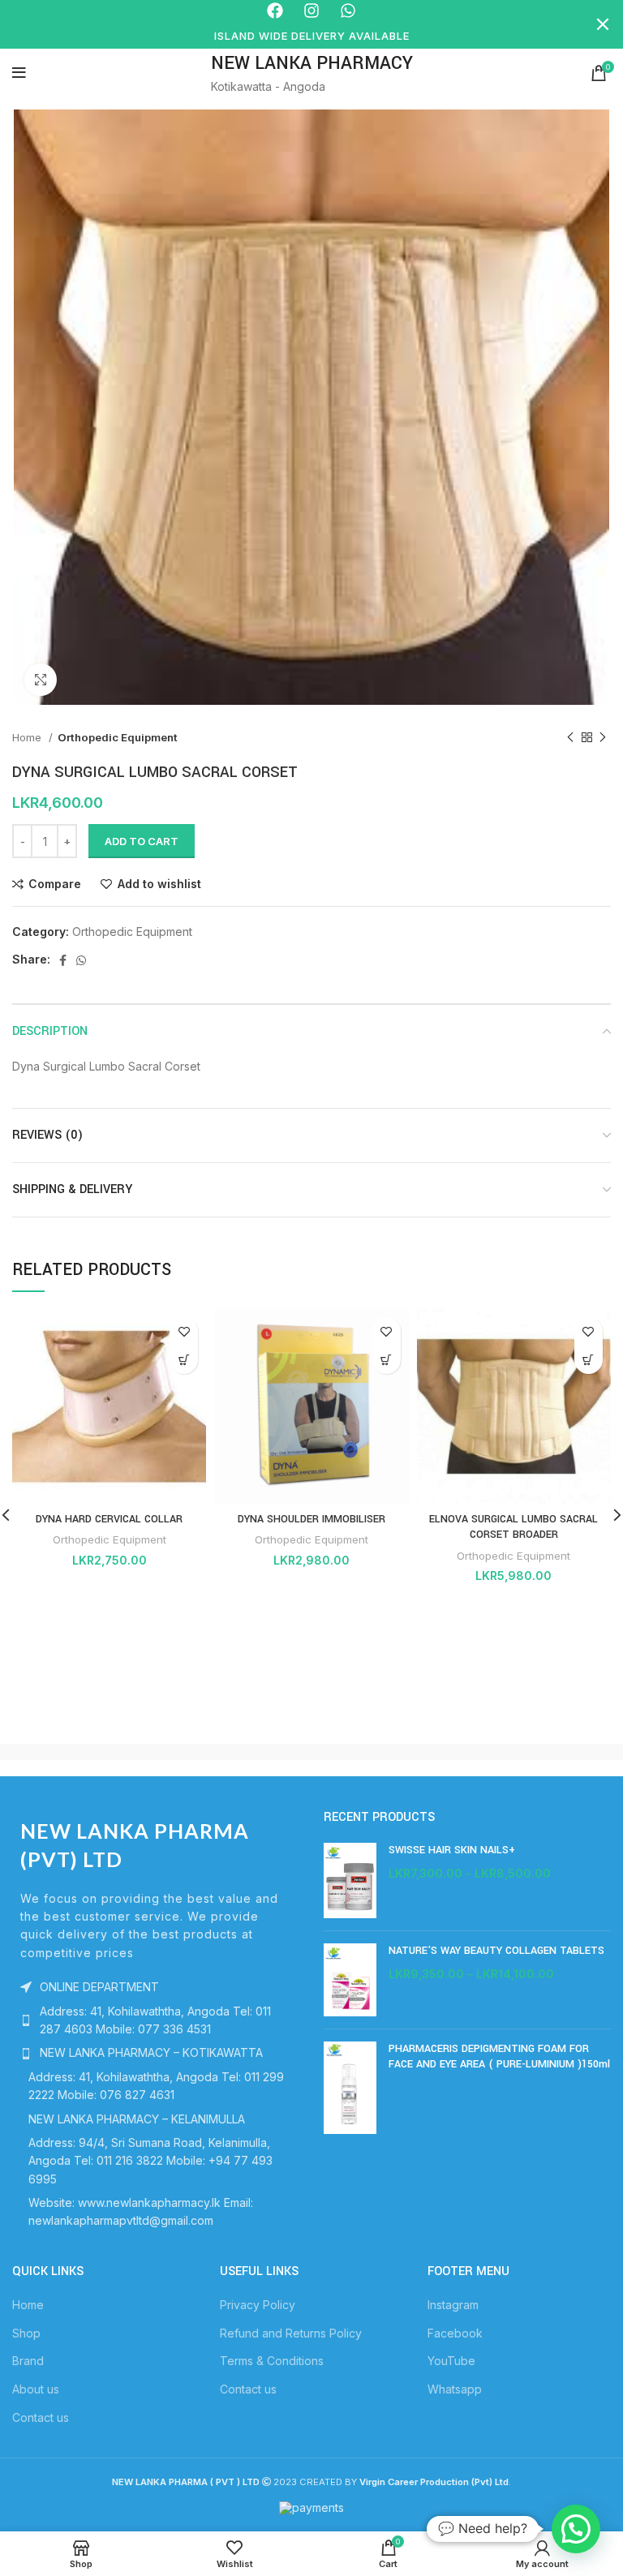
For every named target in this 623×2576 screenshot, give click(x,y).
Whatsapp (455, 2389)
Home (28, 737)
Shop (26, 2333)
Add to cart (142, 841)
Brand (28, 2361)
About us (36, 2389)
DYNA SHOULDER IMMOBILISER (311, 1519)
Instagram (453, 2305)
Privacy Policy (258, 2305)
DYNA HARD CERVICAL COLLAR (109, 1519)
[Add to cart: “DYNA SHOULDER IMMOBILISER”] (387, 1360)
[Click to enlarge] (41, 680)
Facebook (455, 2333)
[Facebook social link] (63, 960)
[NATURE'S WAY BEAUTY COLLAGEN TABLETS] (350, 1979)
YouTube (451, 2361)
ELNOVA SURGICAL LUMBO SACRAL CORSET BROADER (513, 1527)
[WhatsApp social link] (81, 960)
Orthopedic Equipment (118, 737)
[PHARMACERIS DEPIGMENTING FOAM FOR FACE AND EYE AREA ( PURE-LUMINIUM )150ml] (350, 2088)
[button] (576, 2529)
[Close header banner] (603, 24)
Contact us (41, 2417)
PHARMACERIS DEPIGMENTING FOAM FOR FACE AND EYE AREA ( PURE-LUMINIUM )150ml (499, 2057)
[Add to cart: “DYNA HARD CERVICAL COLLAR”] (184, 1360)
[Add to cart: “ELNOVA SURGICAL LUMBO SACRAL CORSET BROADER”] (589, 1360)
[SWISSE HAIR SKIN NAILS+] (350, 1880)
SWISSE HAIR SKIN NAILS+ (452, 1850)
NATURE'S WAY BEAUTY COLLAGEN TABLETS (496, 1951)
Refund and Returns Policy (291, 2333)
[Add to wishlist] (184, 1331)
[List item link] (156, 2021)
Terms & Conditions (272, 2361)
